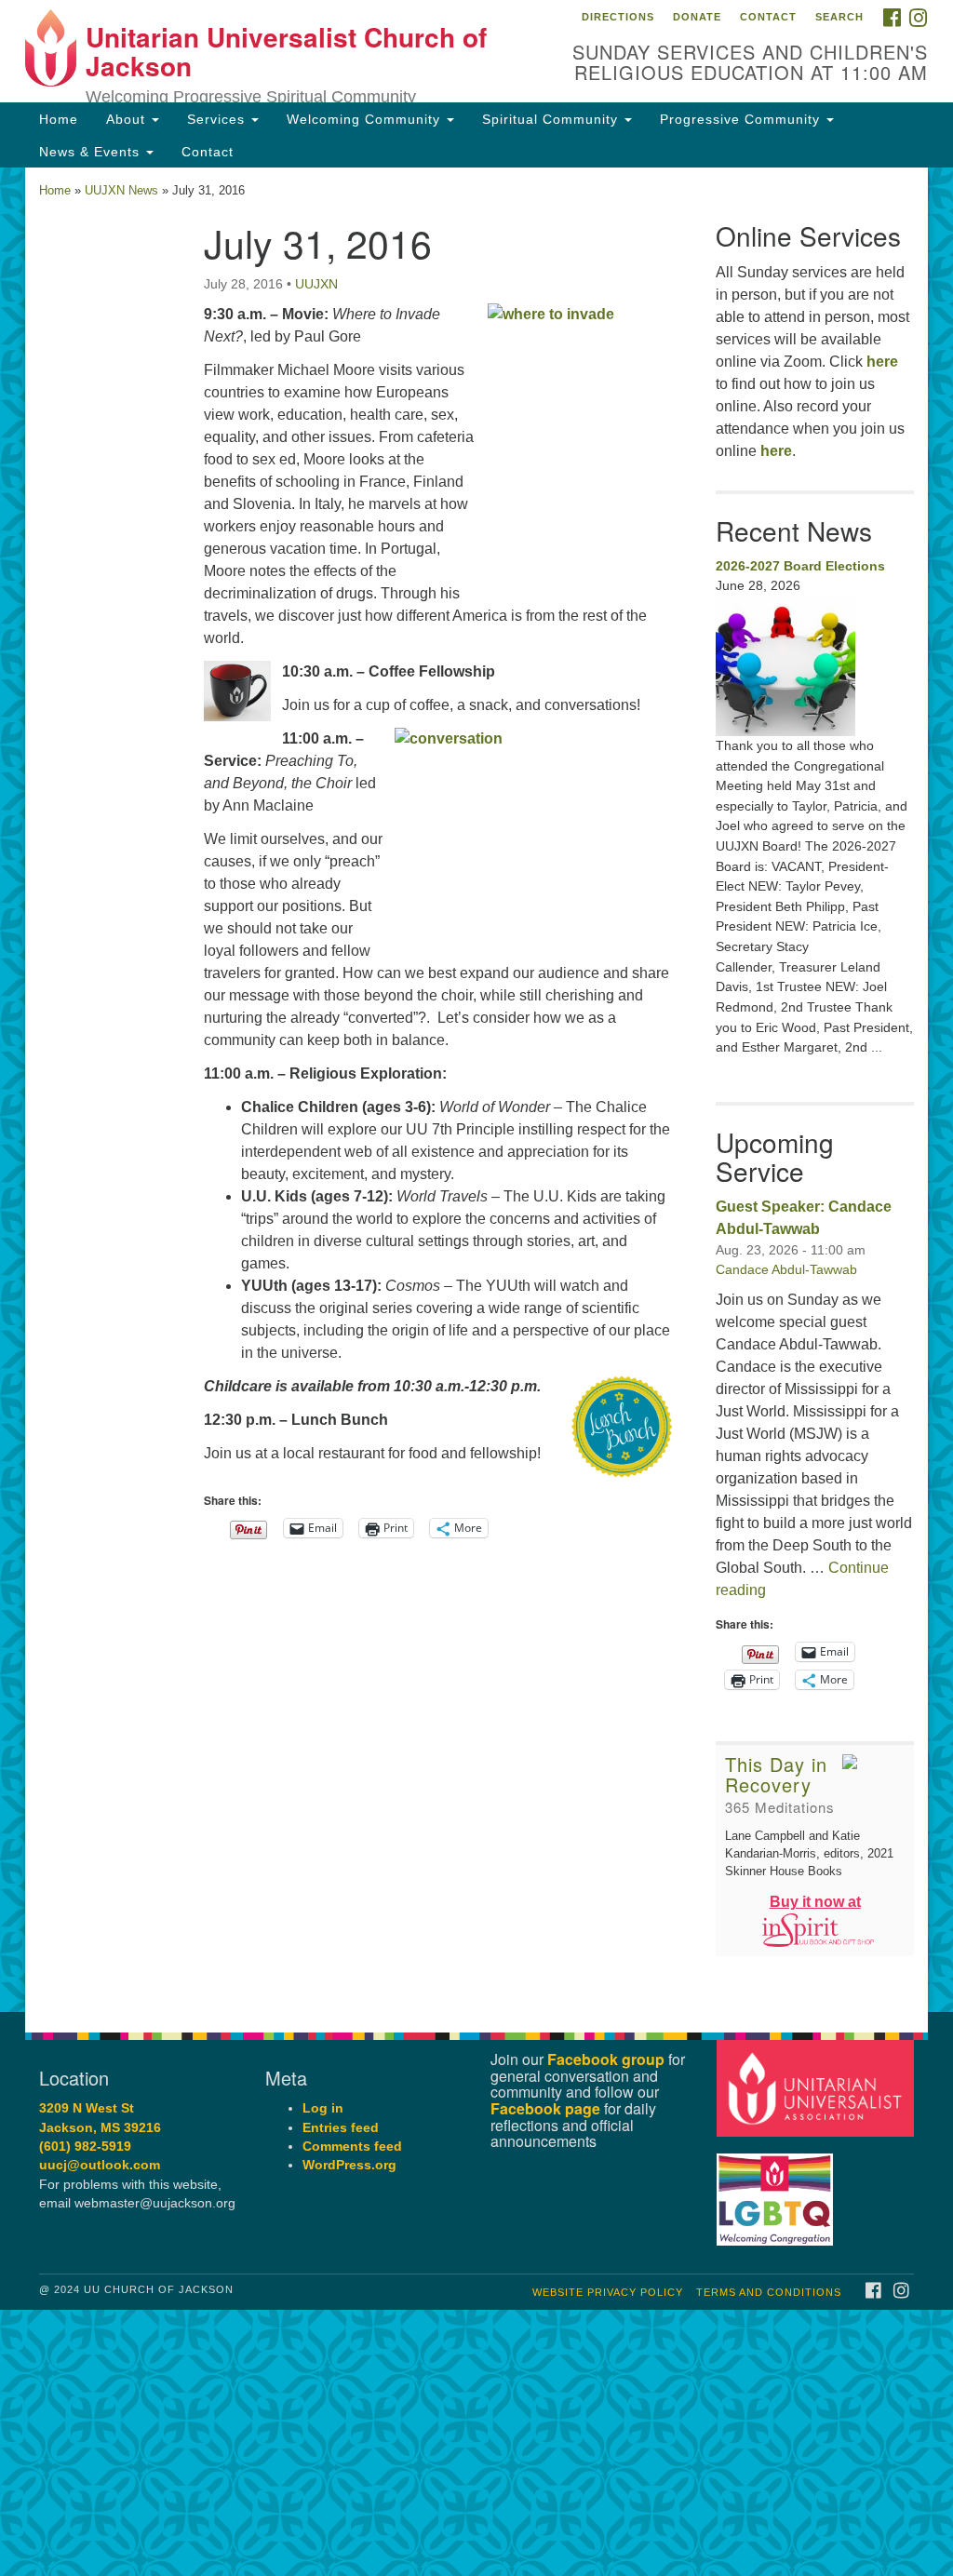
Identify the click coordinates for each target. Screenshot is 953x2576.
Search (839, 17)
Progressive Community (742, 119)
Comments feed (352, 2147)
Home (59, 119)
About (128, 119)
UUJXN (316, 284)
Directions (618, 17)
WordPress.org (349, 2165)
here (882, 362)
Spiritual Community (552, 119)
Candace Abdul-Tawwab (786, 1269)
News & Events (92, 152)
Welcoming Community (366, 119)
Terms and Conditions (769, 2292)
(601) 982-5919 (85, 2147)
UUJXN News (121, 190)
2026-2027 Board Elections (800, 566)
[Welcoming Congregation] (777, 2190)
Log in (323, 2108)
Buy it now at (815, 1902)
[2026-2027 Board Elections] (815, 666)
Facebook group (606, 2059)
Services (218, 119)
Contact (768, 17)
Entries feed (341, 2128)
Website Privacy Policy (608, 2292)
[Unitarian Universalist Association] (818, 2088)
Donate (697, 17)
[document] (476, 1090)
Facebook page (545, 2108)
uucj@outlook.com (100, 2165)
